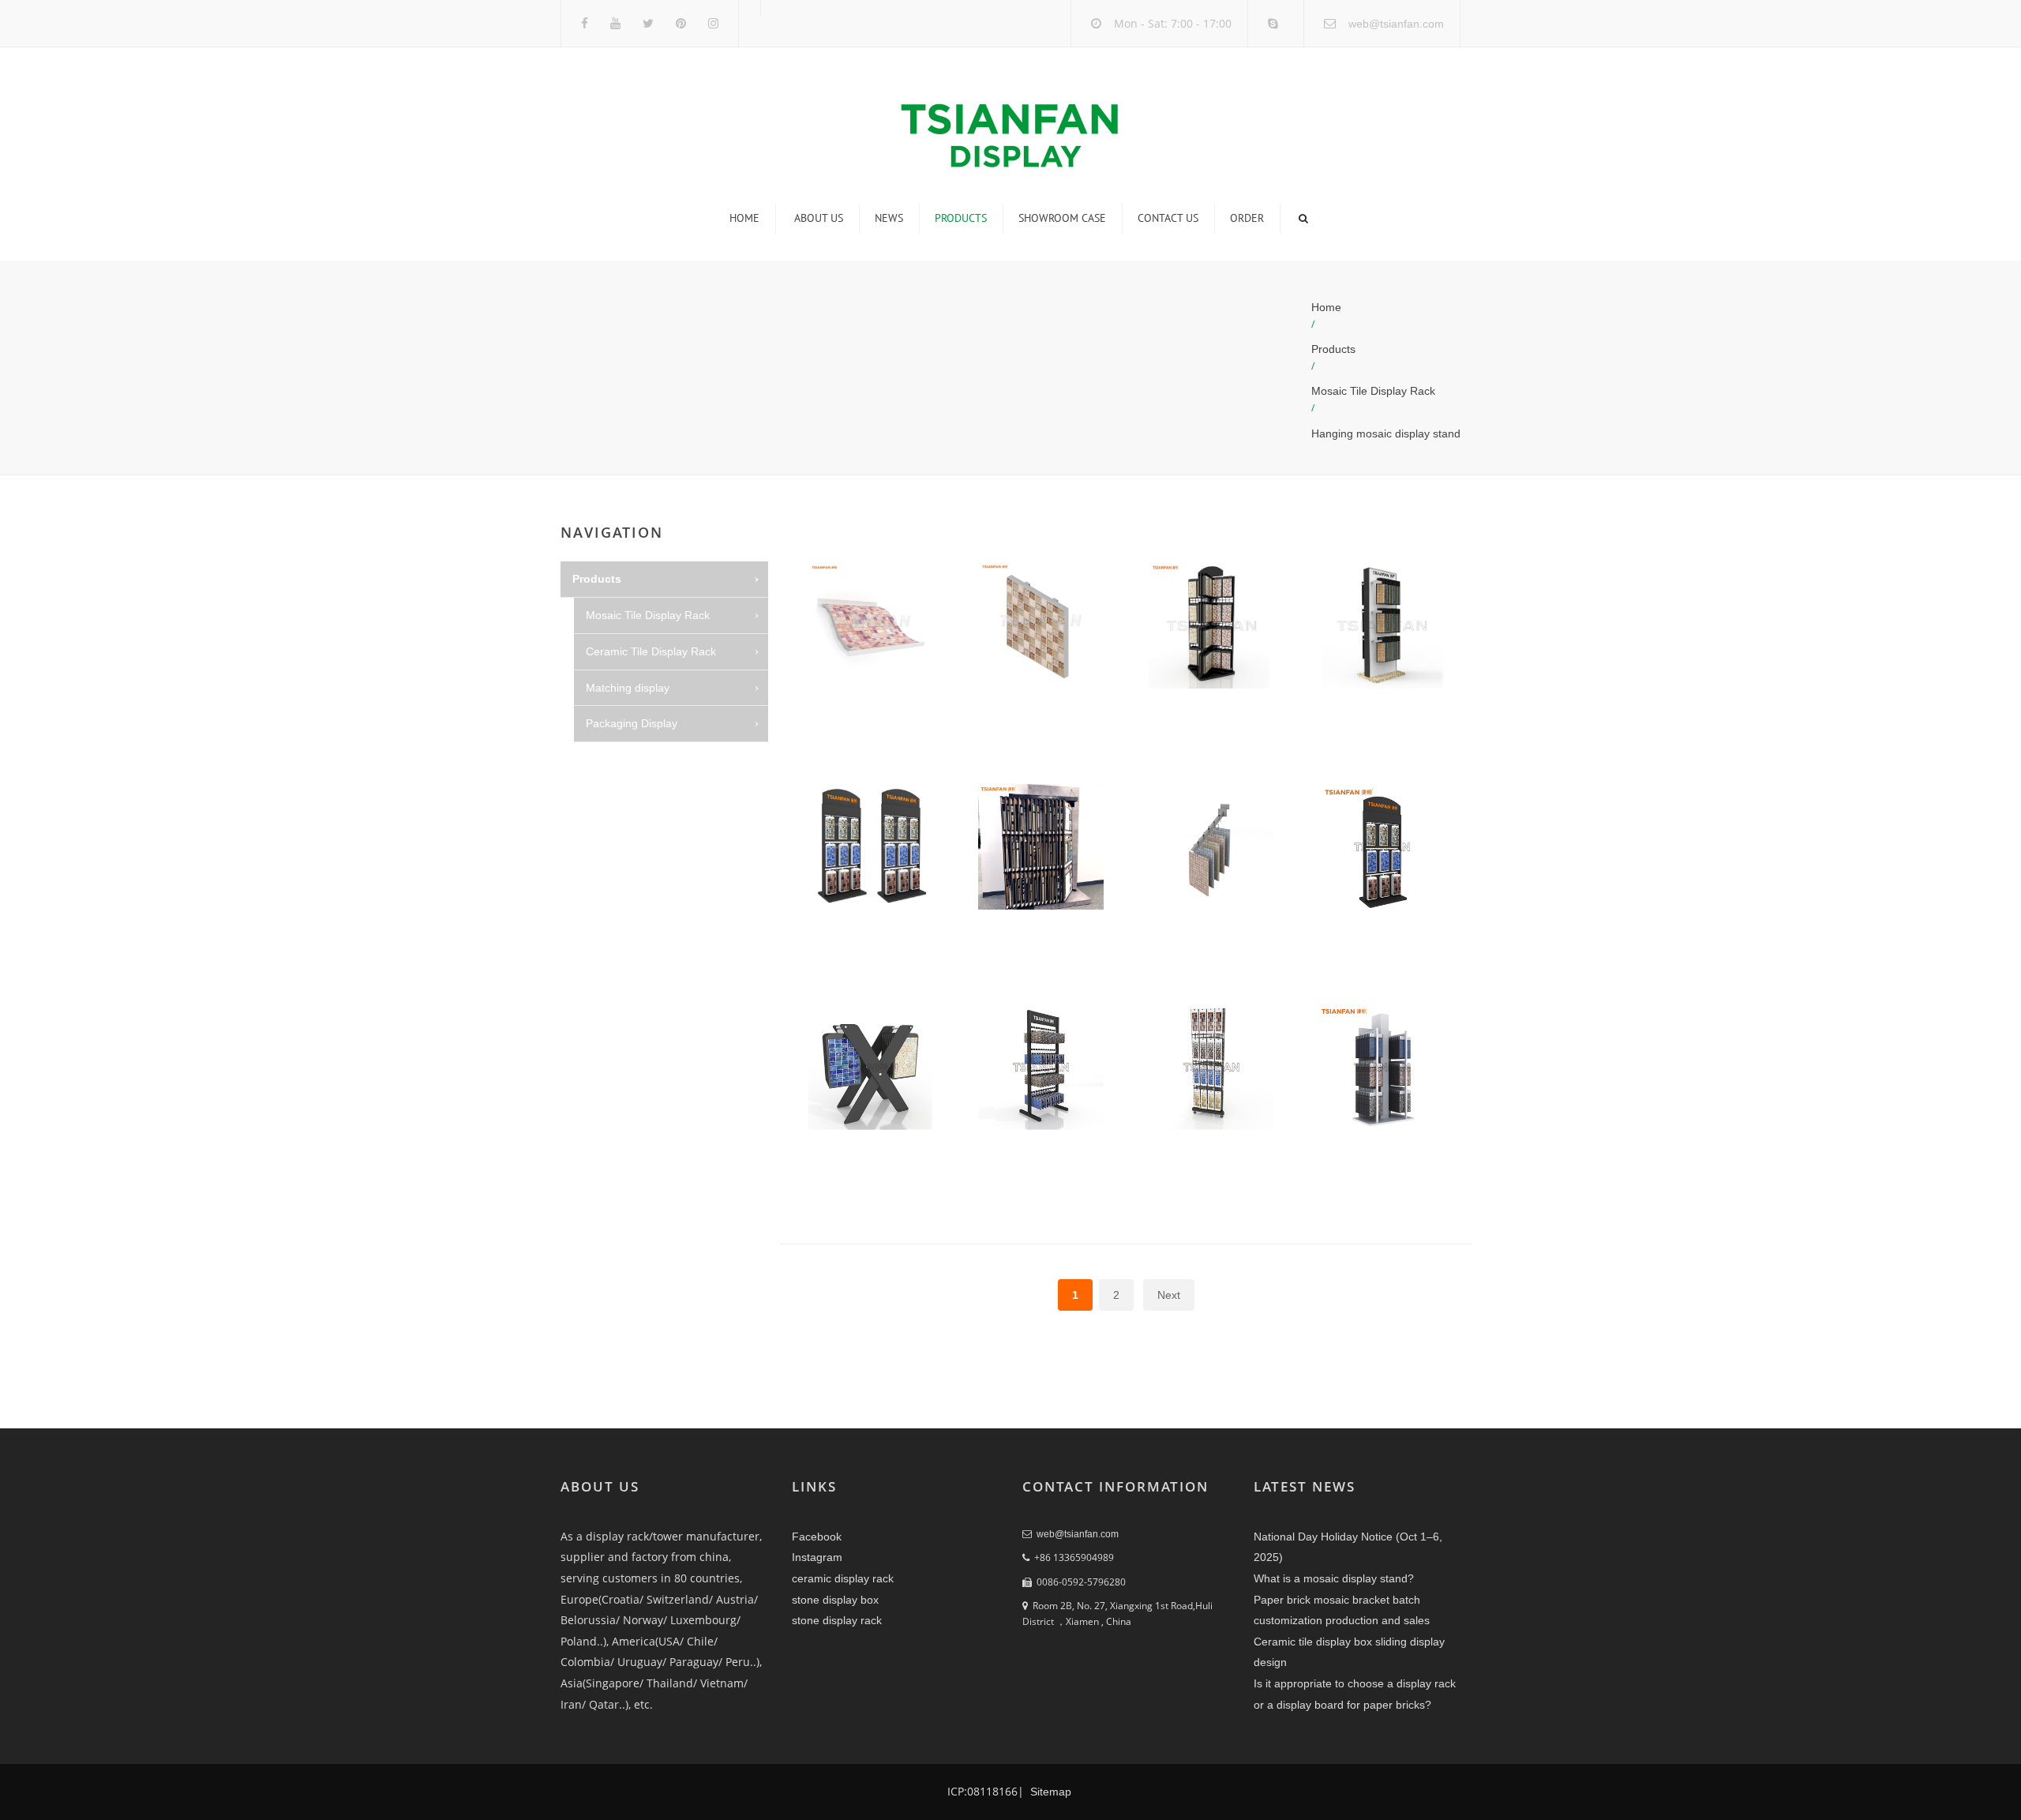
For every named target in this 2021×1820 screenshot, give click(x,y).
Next (1169, 1295)
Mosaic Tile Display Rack (1373, 391)
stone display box (835, 1600)
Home (744, 218)
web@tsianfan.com (1396, 24)
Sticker (616, 760)
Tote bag (621, 977)
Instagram (817, 1557)
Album (615, 869)
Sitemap (1049, 1792)
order (1247, 218)
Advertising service (646, 796)
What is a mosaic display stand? (1334, 1578)
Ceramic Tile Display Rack (651, 651)
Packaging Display (632, 723)
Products (961, 218)
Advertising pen (638, 940)
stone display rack (837, 1620)
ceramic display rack (843, 1578)
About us (819, 218)
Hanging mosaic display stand (1386, 433)
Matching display (628, 688)
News (889, 218)
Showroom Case (1062, 218)
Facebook (817, 1537)
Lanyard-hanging (642, 832)
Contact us (1168, 218)
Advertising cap (637, 904)
